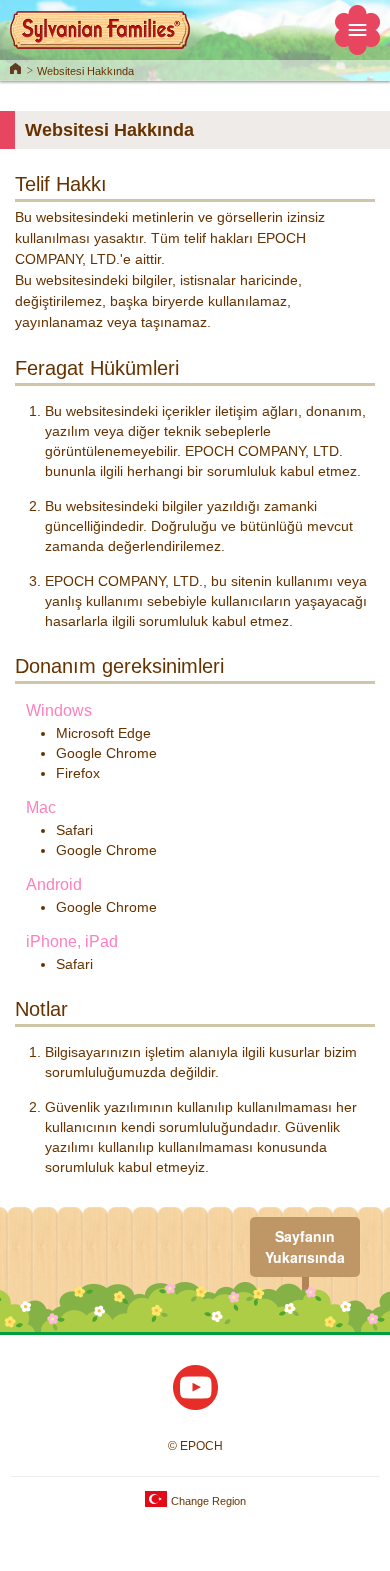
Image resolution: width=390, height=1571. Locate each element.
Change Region (207, 1501)
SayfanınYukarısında (305, 1246)
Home (15, 67)
